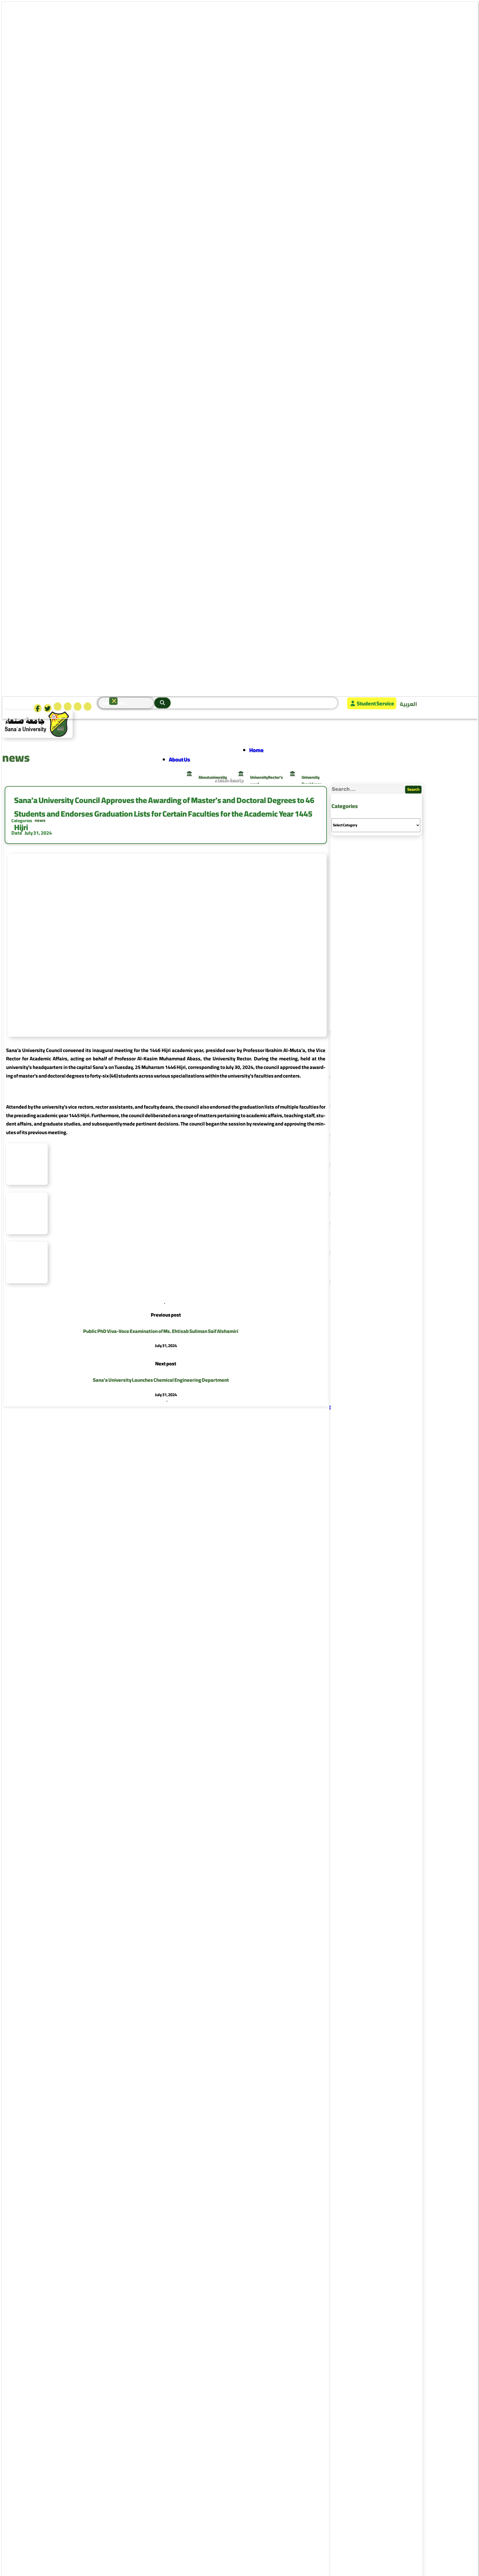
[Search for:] (368, 789)
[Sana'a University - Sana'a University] (37, 736)
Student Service (375, 703)
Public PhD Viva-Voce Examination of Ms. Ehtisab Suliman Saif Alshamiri (161, 1331)
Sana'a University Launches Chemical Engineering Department (161, 1380)
